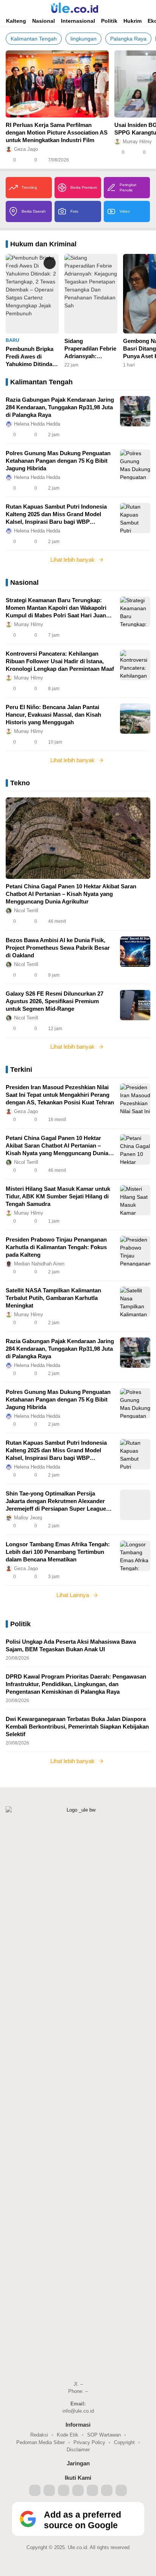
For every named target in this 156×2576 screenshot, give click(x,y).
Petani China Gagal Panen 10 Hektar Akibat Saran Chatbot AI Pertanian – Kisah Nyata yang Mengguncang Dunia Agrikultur (71, 894)
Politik (20, 1624)
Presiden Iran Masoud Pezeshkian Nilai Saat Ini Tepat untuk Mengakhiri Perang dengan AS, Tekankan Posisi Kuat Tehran (60, 1095)
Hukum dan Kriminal (43, 244)
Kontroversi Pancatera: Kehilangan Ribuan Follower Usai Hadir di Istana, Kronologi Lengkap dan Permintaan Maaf (60, 661)
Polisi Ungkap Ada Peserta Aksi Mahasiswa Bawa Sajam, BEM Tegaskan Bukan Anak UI (71, 1645)
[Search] (137, 8)
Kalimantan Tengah (34, 39)
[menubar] (9, 8)
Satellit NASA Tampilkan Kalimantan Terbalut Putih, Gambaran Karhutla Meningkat (53, 1298)
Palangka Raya (128, 39)
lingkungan (83, 39)
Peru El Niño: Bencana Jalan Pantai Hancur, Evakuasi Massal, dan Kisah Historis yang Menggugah (53, 715)
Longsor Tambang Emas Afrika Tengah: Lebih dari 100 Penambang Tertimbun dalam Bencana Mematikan (58, 1552)
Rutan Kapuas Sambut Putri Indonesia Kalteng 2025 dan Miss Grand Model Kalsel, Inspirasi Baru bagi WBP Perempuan (56, 514)
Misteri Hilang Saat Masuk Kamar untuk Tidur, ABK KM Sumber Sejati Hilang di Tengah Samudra (58, 1196)
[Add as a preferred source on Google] (78, 2535)
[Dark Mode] (148, 8)
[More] (106, 160)
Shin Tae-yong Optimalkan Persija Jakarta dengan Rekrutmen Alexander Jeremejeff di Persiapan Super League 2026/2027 (56, 1501)
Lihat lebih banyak (73, 560)
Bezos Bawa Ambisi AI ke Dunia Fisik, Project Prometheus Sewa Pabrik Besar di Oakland (58, 948)
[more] (145, 382)
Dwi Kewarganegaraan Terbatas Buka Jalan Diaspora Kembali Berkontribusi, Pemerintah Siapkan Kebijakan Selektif (77, 1726)
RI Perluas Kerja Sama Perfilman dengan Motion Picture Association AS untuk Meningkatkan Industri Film (57, 132)
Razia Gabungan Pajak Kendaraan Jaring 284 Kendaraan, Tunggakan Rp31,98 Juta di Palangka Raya (60, 407)
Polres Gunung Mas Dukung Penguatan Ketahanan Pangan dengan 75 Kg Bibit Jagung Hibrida (58, 461)
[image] (135, 411)
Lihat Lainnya (73, 1595)
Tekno (20, 783)
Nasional (24, 583)
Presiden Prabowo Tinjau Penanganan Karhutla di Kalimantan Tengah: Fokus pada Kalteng (56, 1247)
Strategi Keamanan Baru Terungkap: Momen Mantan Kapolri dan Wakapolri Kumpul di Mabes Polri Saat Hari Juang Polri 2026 (58, 608)
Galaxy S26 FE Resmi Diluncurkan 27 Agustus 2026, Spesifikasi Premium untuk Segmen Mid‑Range (55, 1001)
